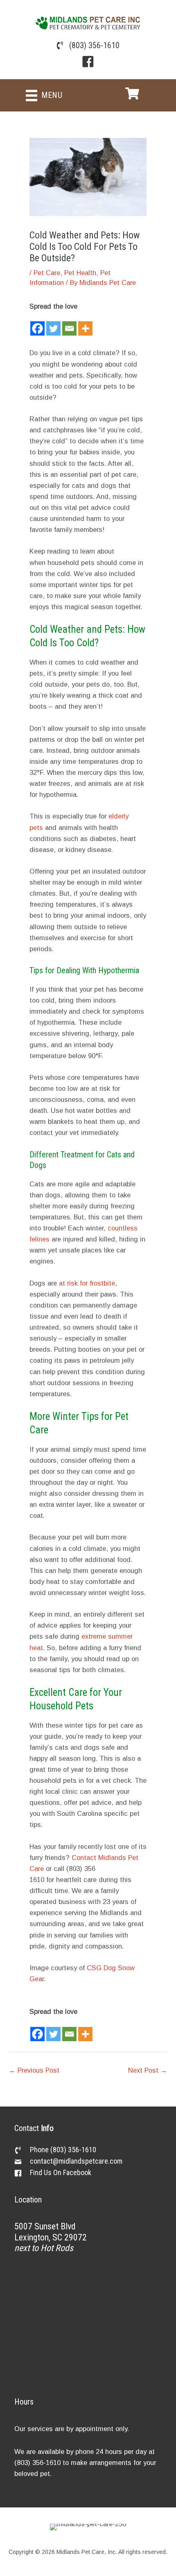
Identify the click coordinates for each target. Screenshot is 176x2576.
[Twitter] (53, 324)
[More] (85, 324)
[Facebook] (37, 324)
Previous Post (34, 2070)
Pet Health (80, 273)
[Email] (69, 324)
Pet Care (47, 273)
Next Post (148, 2070)
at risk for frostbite (87, 1283)
